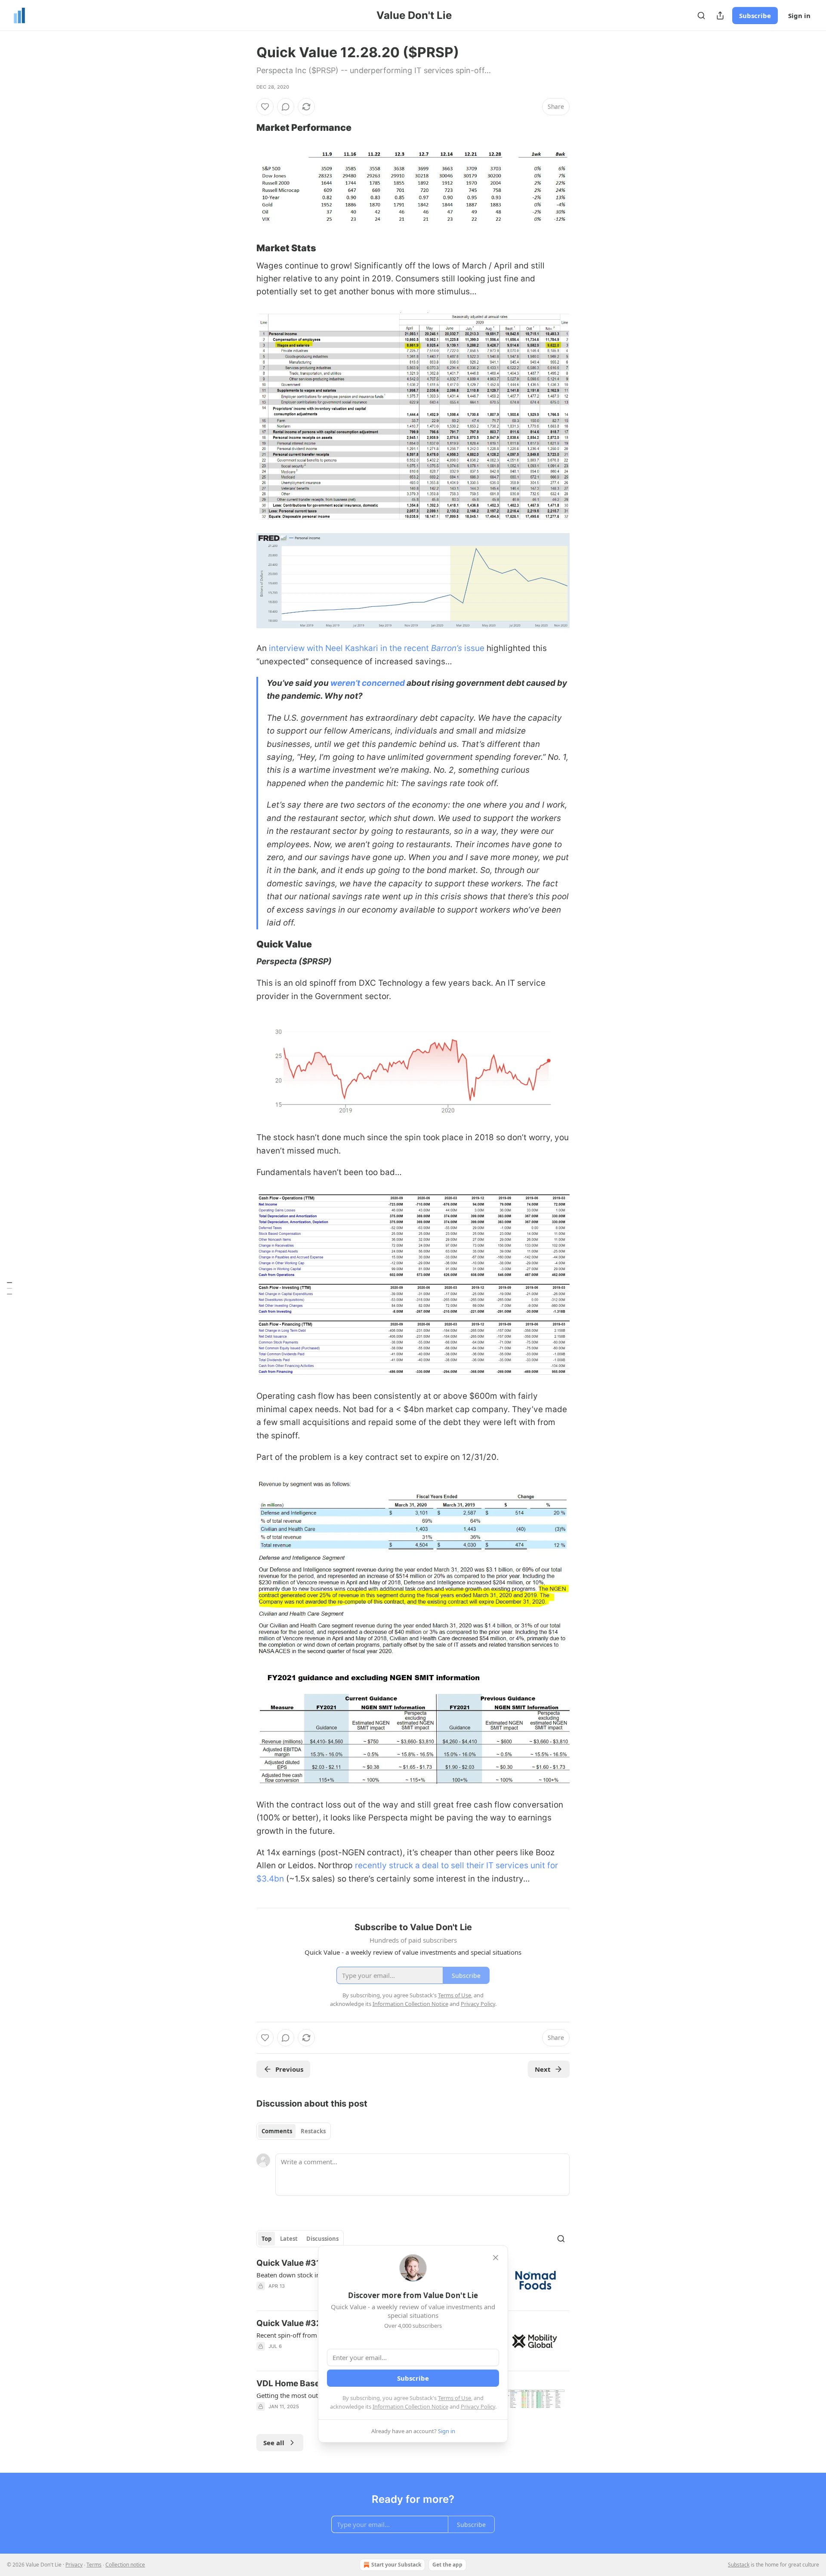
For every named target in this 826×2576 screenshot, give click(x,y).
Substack (739, 2565)
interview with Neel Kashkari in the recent (350, 648)
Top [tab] (267, 2239)
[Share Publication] (720, 15)
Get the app (447, 2565)
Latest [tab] (289, 2239)
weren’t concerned (368, 683)
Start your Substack (396, 2565)
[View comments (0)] (286, 107)
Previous (289, 2069)
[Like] (265, 107)
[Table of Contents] (9, 1288)
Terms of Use (455, 2398)
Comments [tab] (277, 2131)
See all (274, 2443)
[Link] (244, 127)
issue (474, 648)
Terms (94, 2565)
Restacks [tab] (313, 2131)
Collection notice (125, 2565)
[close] (496, 2258)
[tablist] (294, 2131)
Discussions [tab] (322, 2239)
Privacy (74, 2565)
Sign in (799, 15)
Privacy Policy (478, 2406)
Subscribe (755, 15)
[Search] (701, 15)
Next (543, 2069)
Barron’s (448, 648)
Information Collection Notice (410, 2406)
